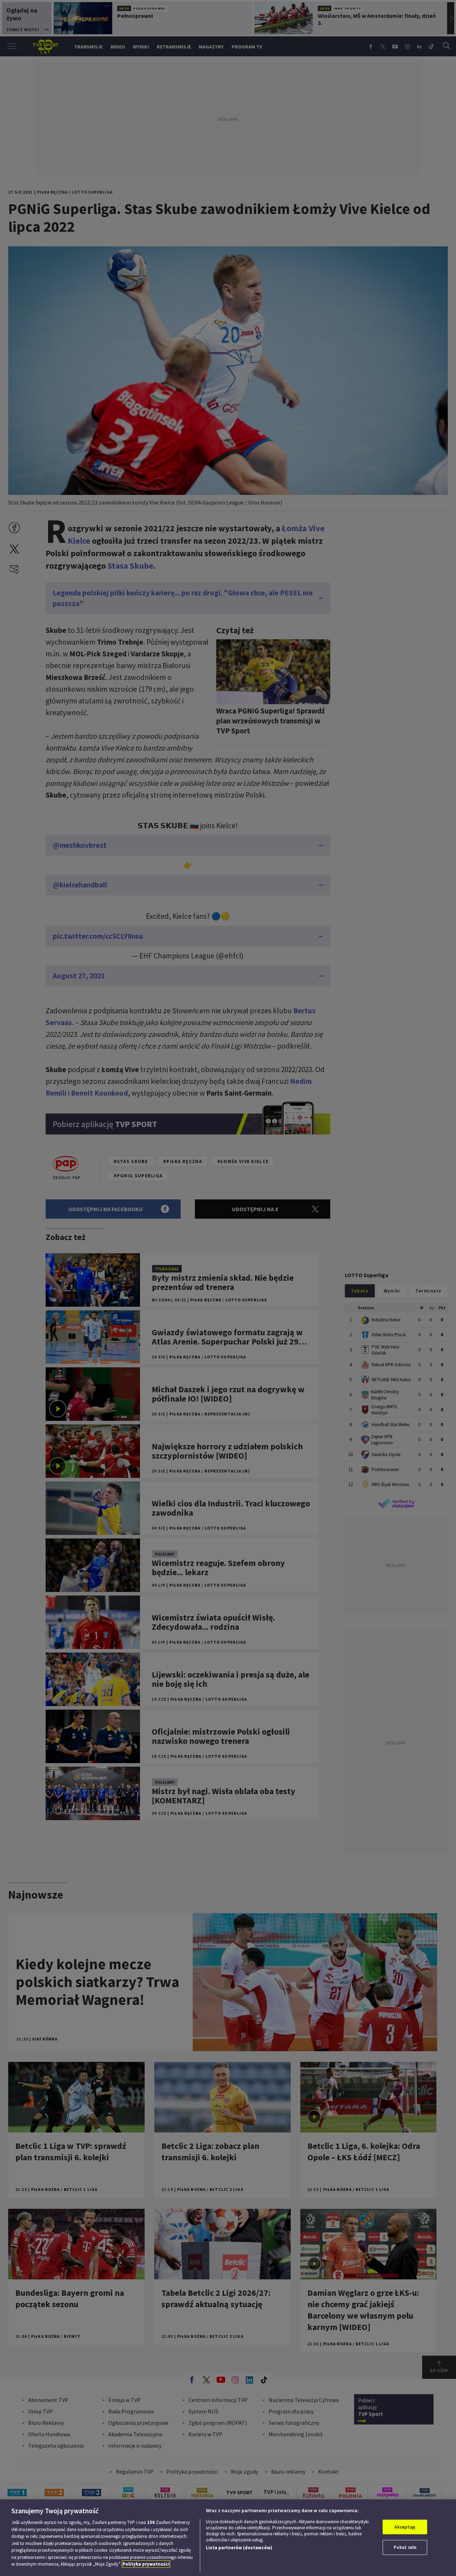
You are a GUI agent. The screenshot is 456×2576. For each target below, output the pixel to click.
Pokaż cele (405, 2547)
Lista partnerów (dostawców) (239, 2548)
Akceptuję (405, 2527)
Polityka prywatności (146, 2564)
